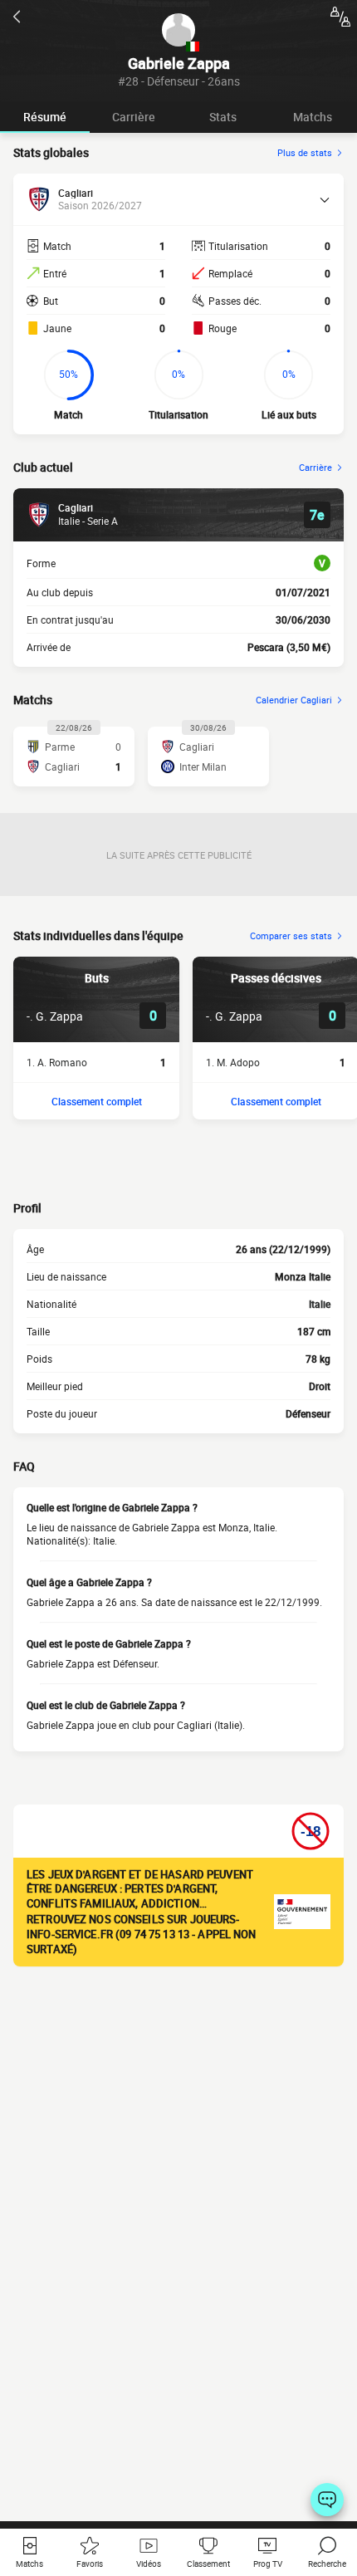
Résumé (45, 117)
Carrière (134, 117)
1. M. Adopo (233, 1062)
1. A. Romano (57, 1062)
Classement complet (97, 1101)
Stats (223, 117)
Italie (320, 1304)
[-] (327, 2500)
